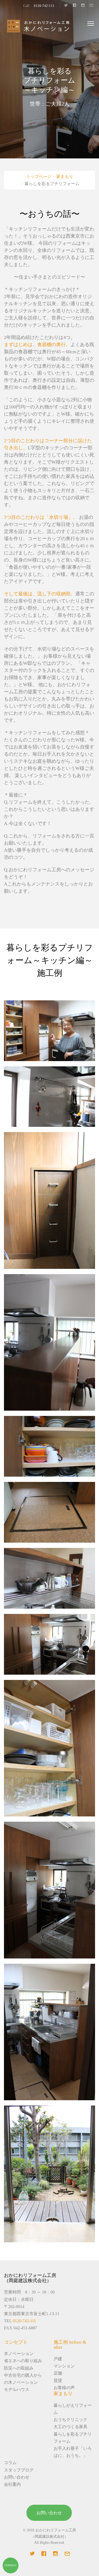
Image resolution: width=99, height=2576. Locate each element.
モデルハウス (17, 2389)
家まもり (65, 176)
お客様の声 (64, 2388)
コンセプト (16, 2342)
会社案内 (12, 2484)
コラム (10, 2463)
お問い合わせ (17, 2477)
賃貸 (58, 2380)
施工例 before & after (70, 2345)
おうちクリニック (70, 2420)
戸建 (58, 2359)
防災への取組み (19, 2368)
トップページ (39, 176)
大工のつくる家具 (70, 2427)
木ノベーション (19, 2354)
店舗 (58, 2373)
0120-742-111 (44, 6)
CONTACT (11, 2565)
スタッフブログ (19, 2470)
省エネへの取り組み (23, 2361)
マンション (64, 2366)
